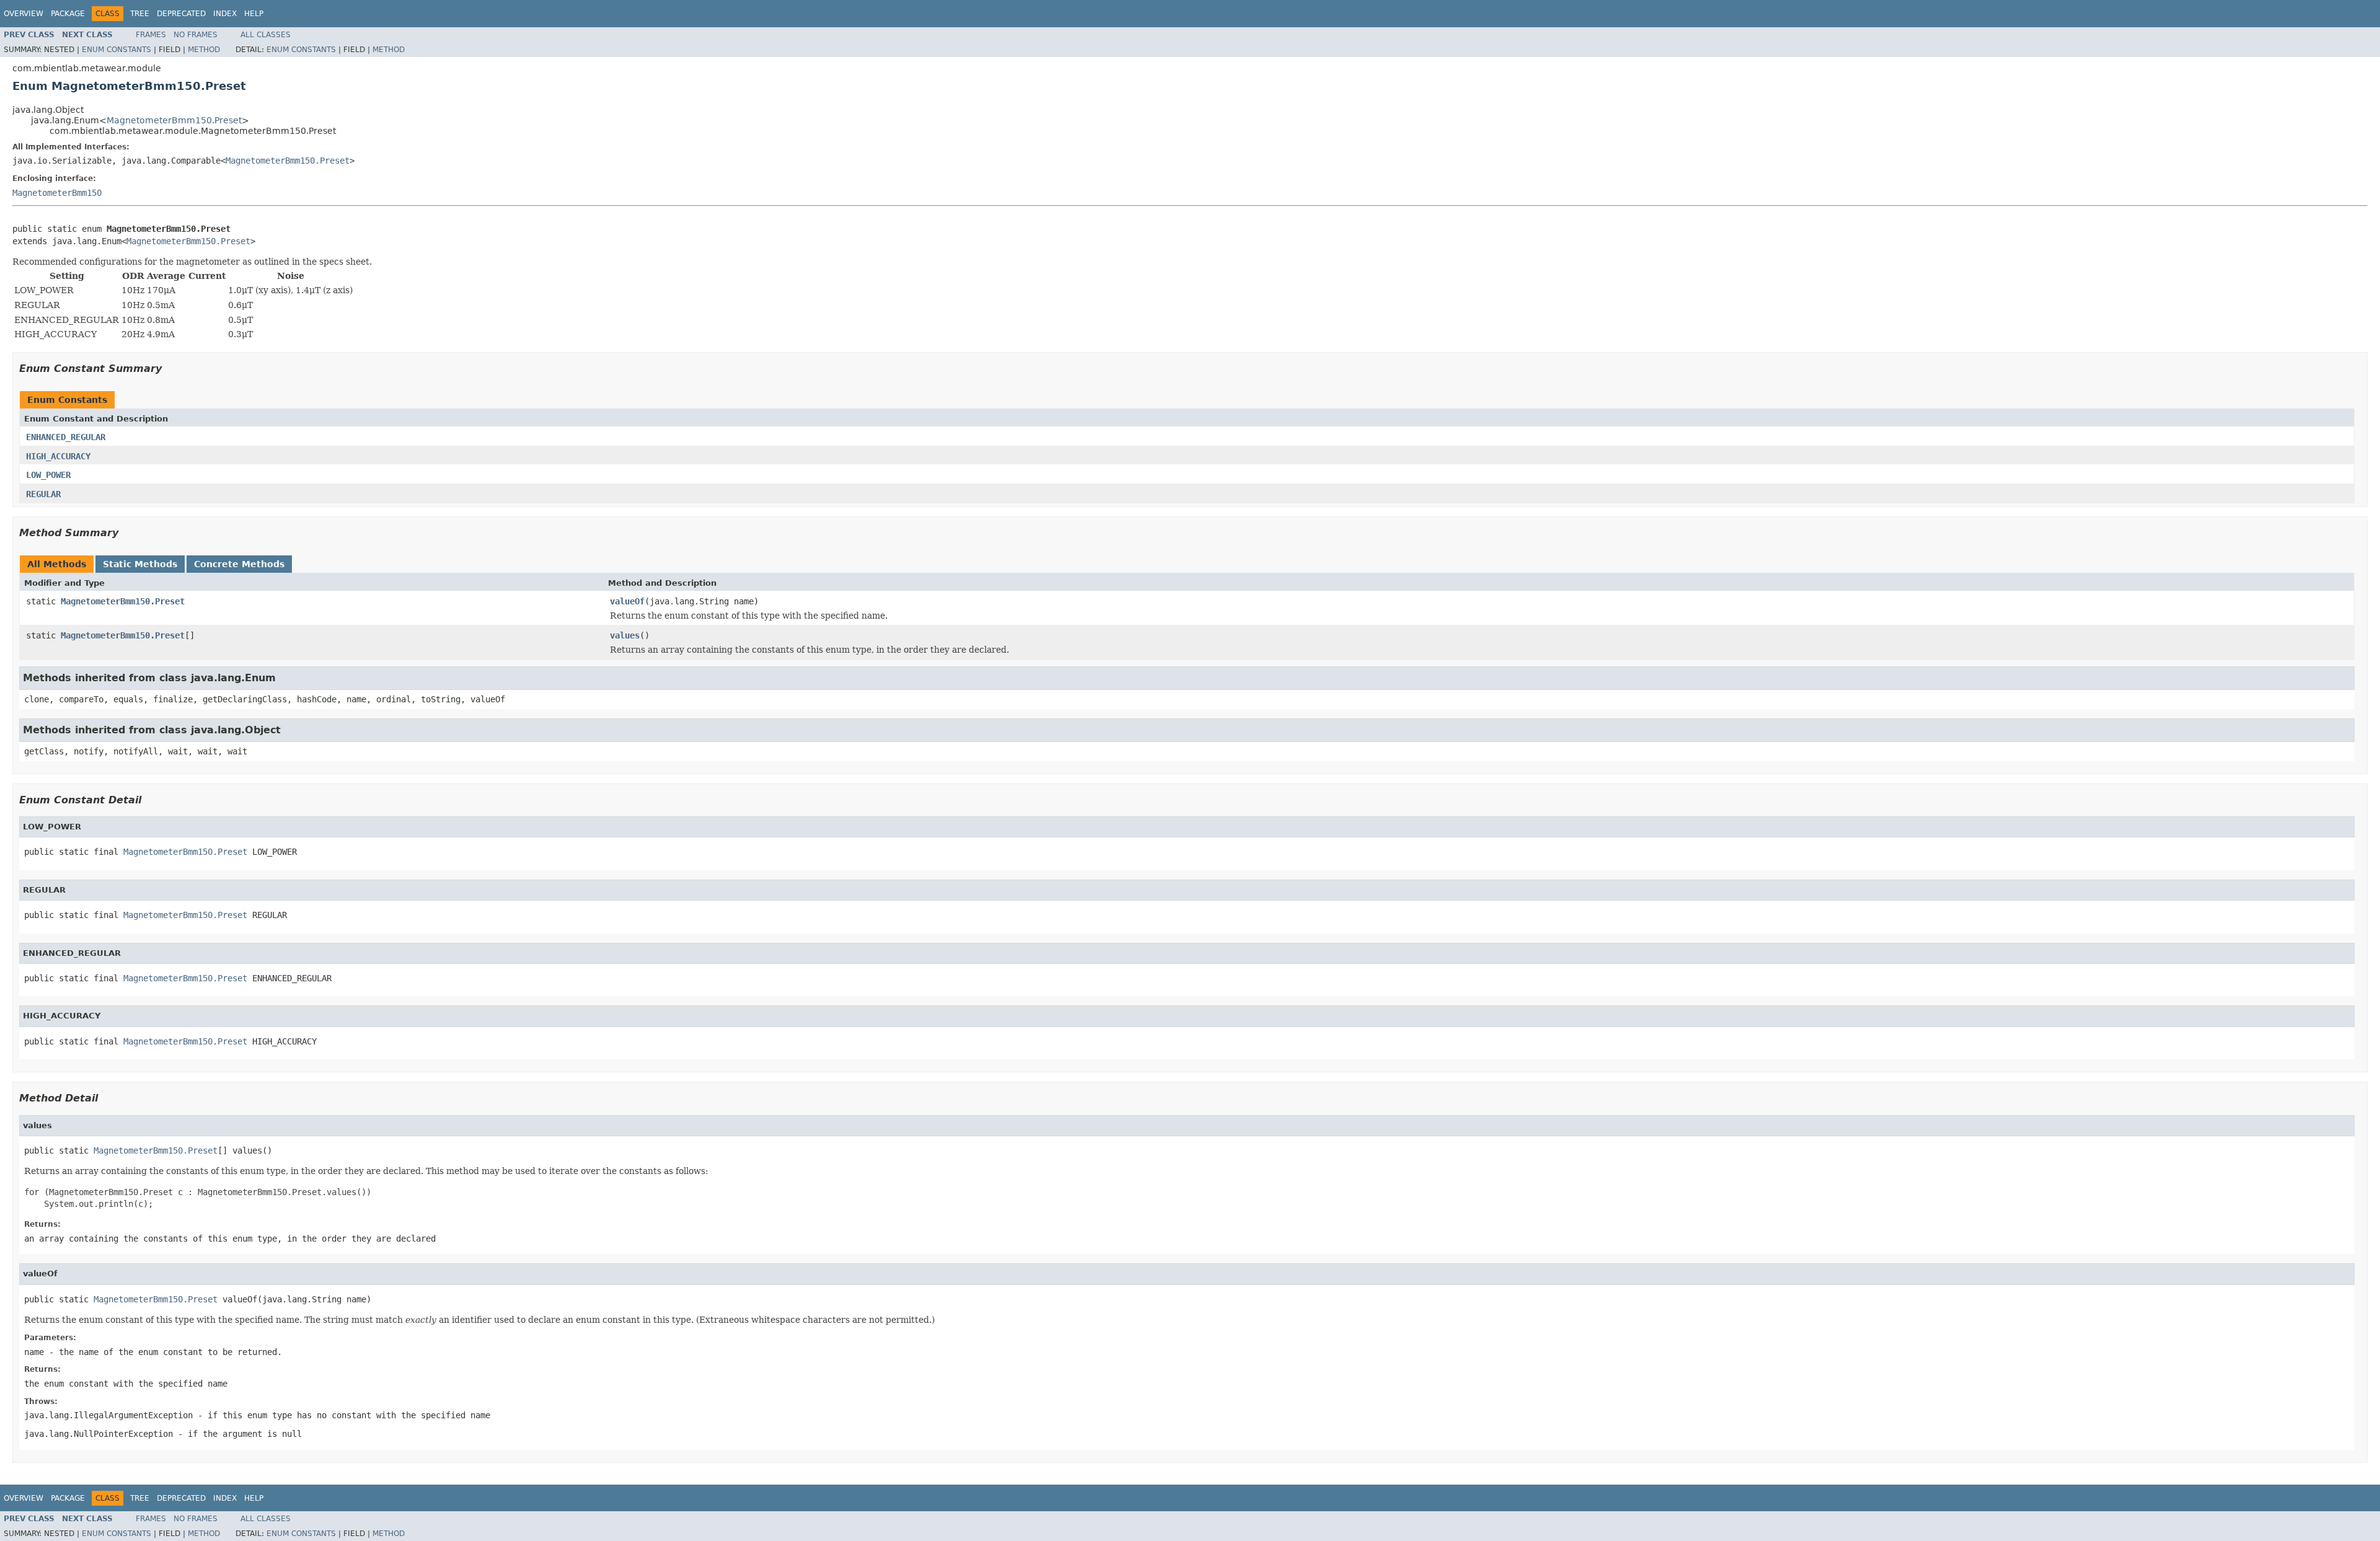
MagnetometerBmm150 (57, 193)
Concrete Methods (239, 564)
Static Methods (140, 564)
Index (225, 14)
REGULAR (43, 494)
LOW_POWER (48, 475)
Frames (151, 35)
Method (204, 50)
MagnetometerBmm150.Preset (174, 120)
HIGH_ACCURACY (58, 456)
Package (68, 14)
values (625, 635)
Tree (140, 14)
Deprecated (181, 14)
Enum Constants (117, 50)
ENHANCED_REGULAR (66, 437)
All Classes (266, 35)
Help (254, 14)
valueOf (627, 601)
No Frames (196, 35)
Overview (24, 14)
